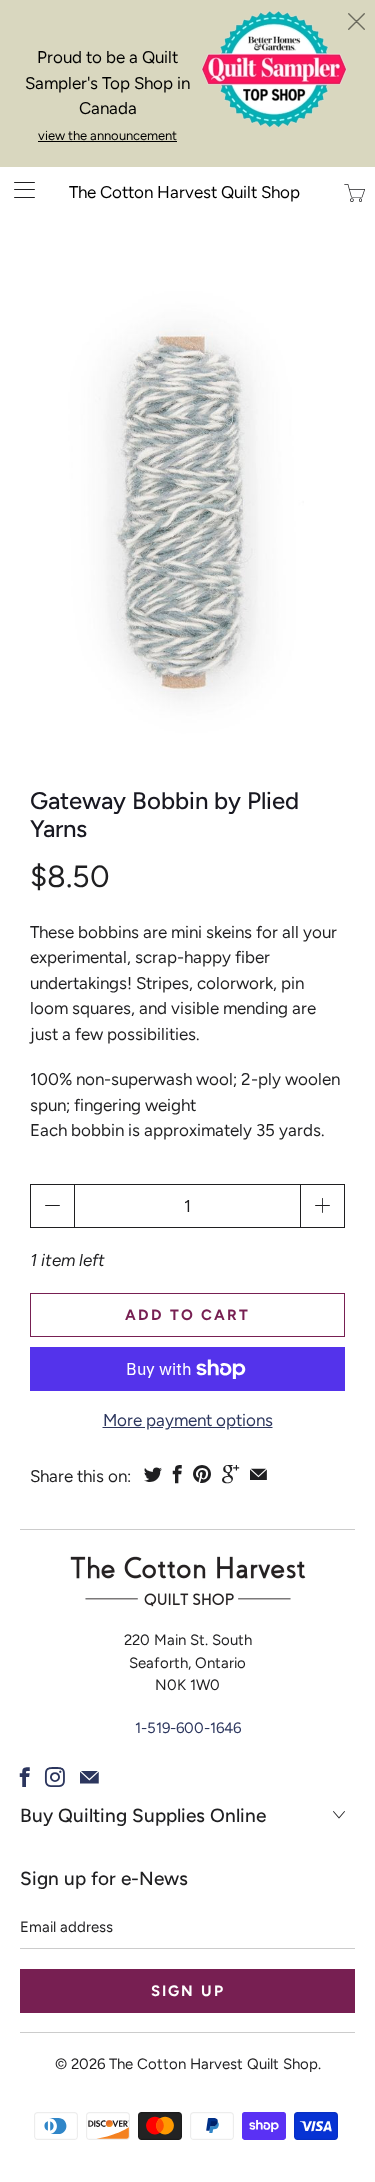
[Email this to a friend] (258, 1474)
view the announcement (107, 135)
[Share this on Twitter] (153, 1474)
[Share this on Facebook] (177, 1474)
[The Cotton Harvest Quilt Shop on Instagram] (55, 1777)
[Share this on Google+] (230, 1474)
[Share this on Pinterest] (202, 1474)
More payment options (188, 1420)
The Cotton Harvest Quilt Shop (184, 192)
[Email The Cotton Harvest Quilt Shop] (89, 1777)
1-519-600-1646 (188, 1728)
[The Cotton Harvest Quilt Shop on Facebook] (25, 1777)
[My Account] (17, 189)
